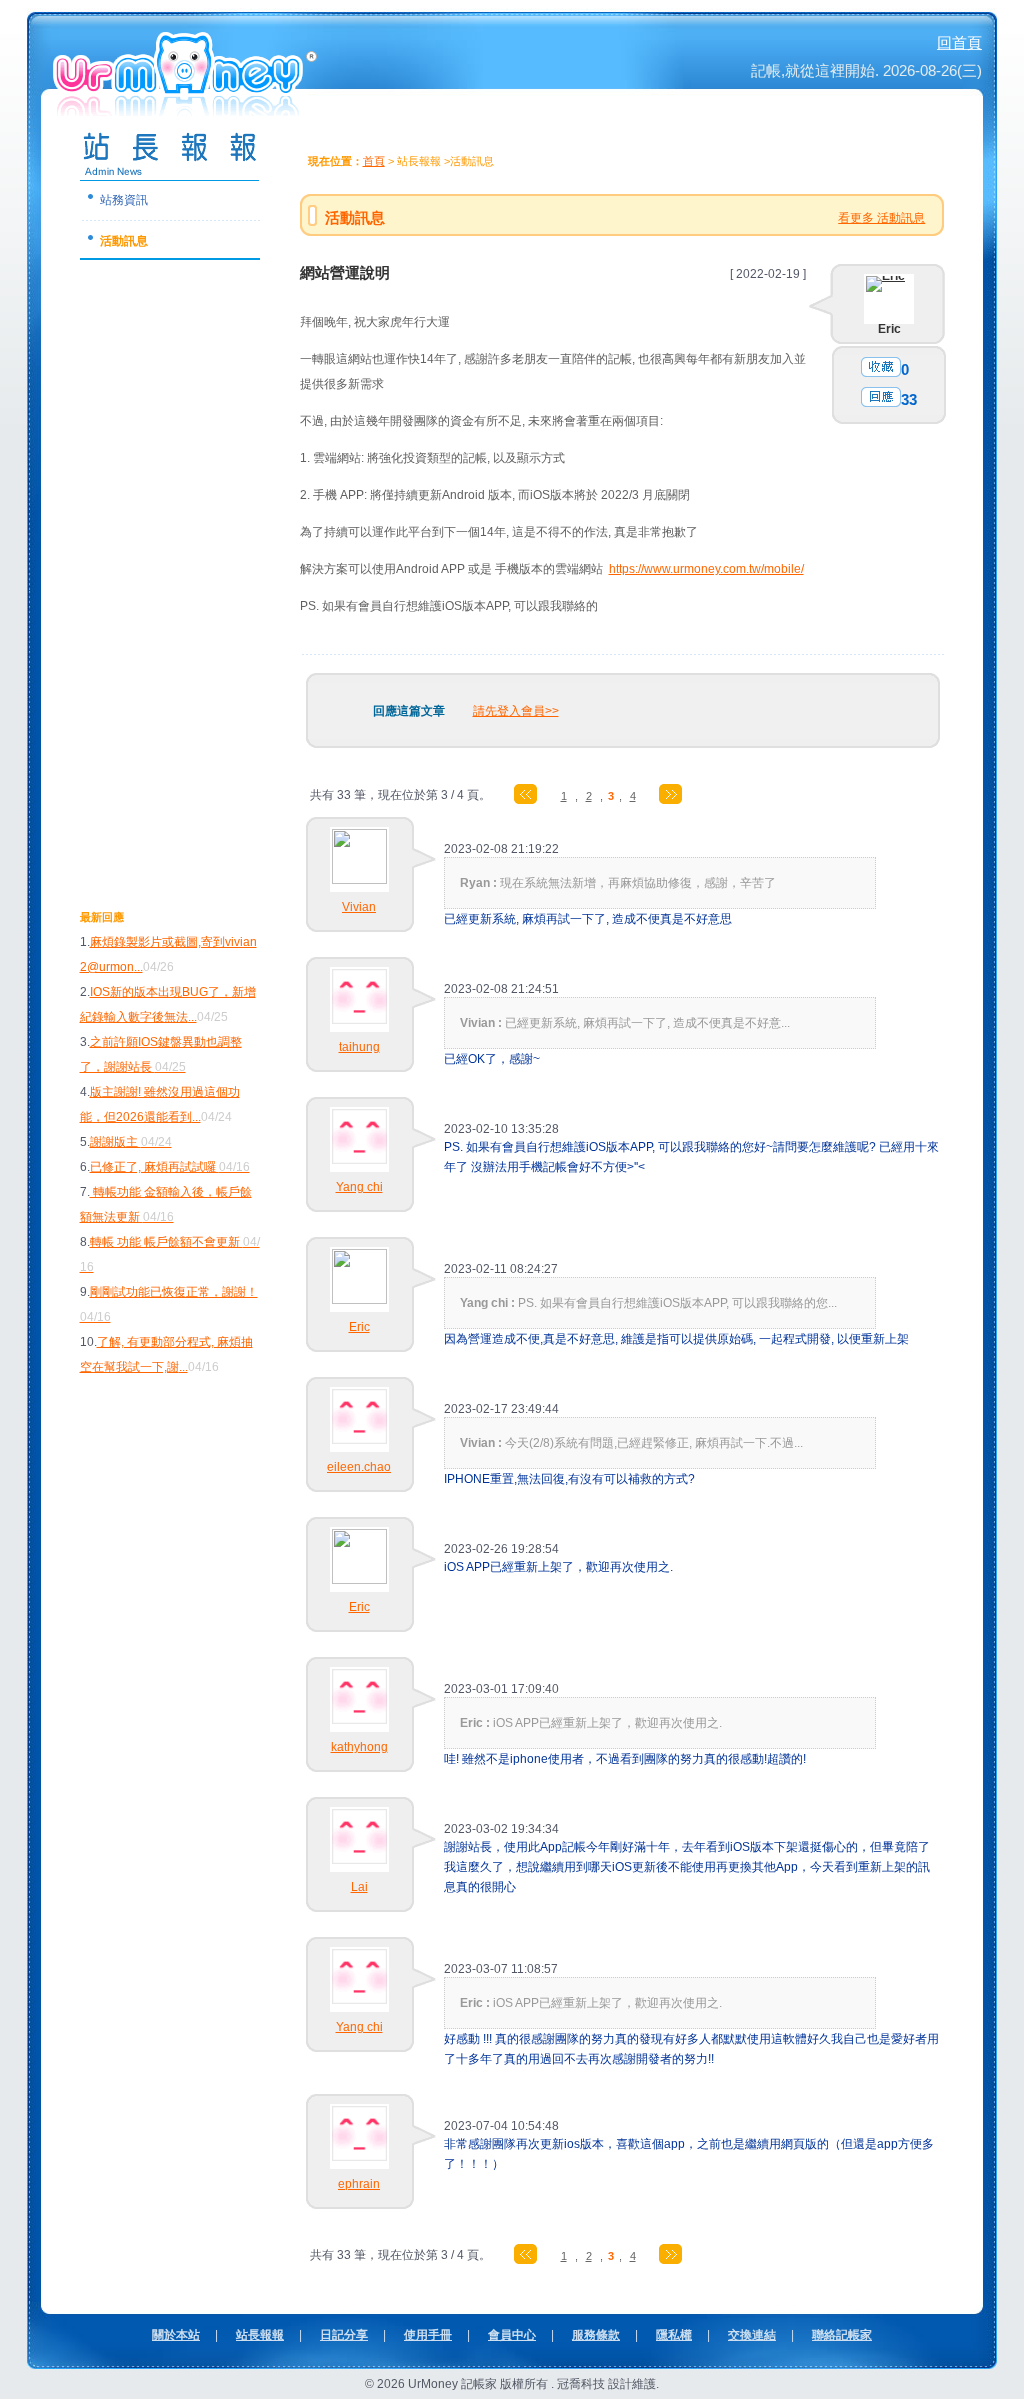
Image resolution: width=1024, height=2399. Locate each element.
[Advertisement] (160, 574)
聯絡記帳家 (842, 2335)
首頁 (374, 161)
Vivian (359, 907)
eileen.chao (359, 1467)
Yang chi (359, 1187)
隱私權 (674, 2335)
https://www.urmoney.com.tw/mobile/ (706, 569)
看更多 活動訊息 (881, 218)
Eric (889, 329)
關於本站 (176, 2335)
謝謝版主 (131, 1142)
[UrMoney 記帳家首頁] (187, 109)
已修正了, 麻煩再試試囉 (170, 1167)
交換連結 (752, 2335)
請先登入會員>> (516, 711)
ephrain (359, 2184)
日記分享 (344, 2335)
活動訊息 (124, 241)
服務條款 (596, 2335)
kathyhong (359, 1747)
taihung (359, 1047)
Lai (359, 1887)
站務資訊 (124, 200)
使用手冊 (428, 2335)
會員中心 (512, 2335)
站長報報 (260, 2335)
